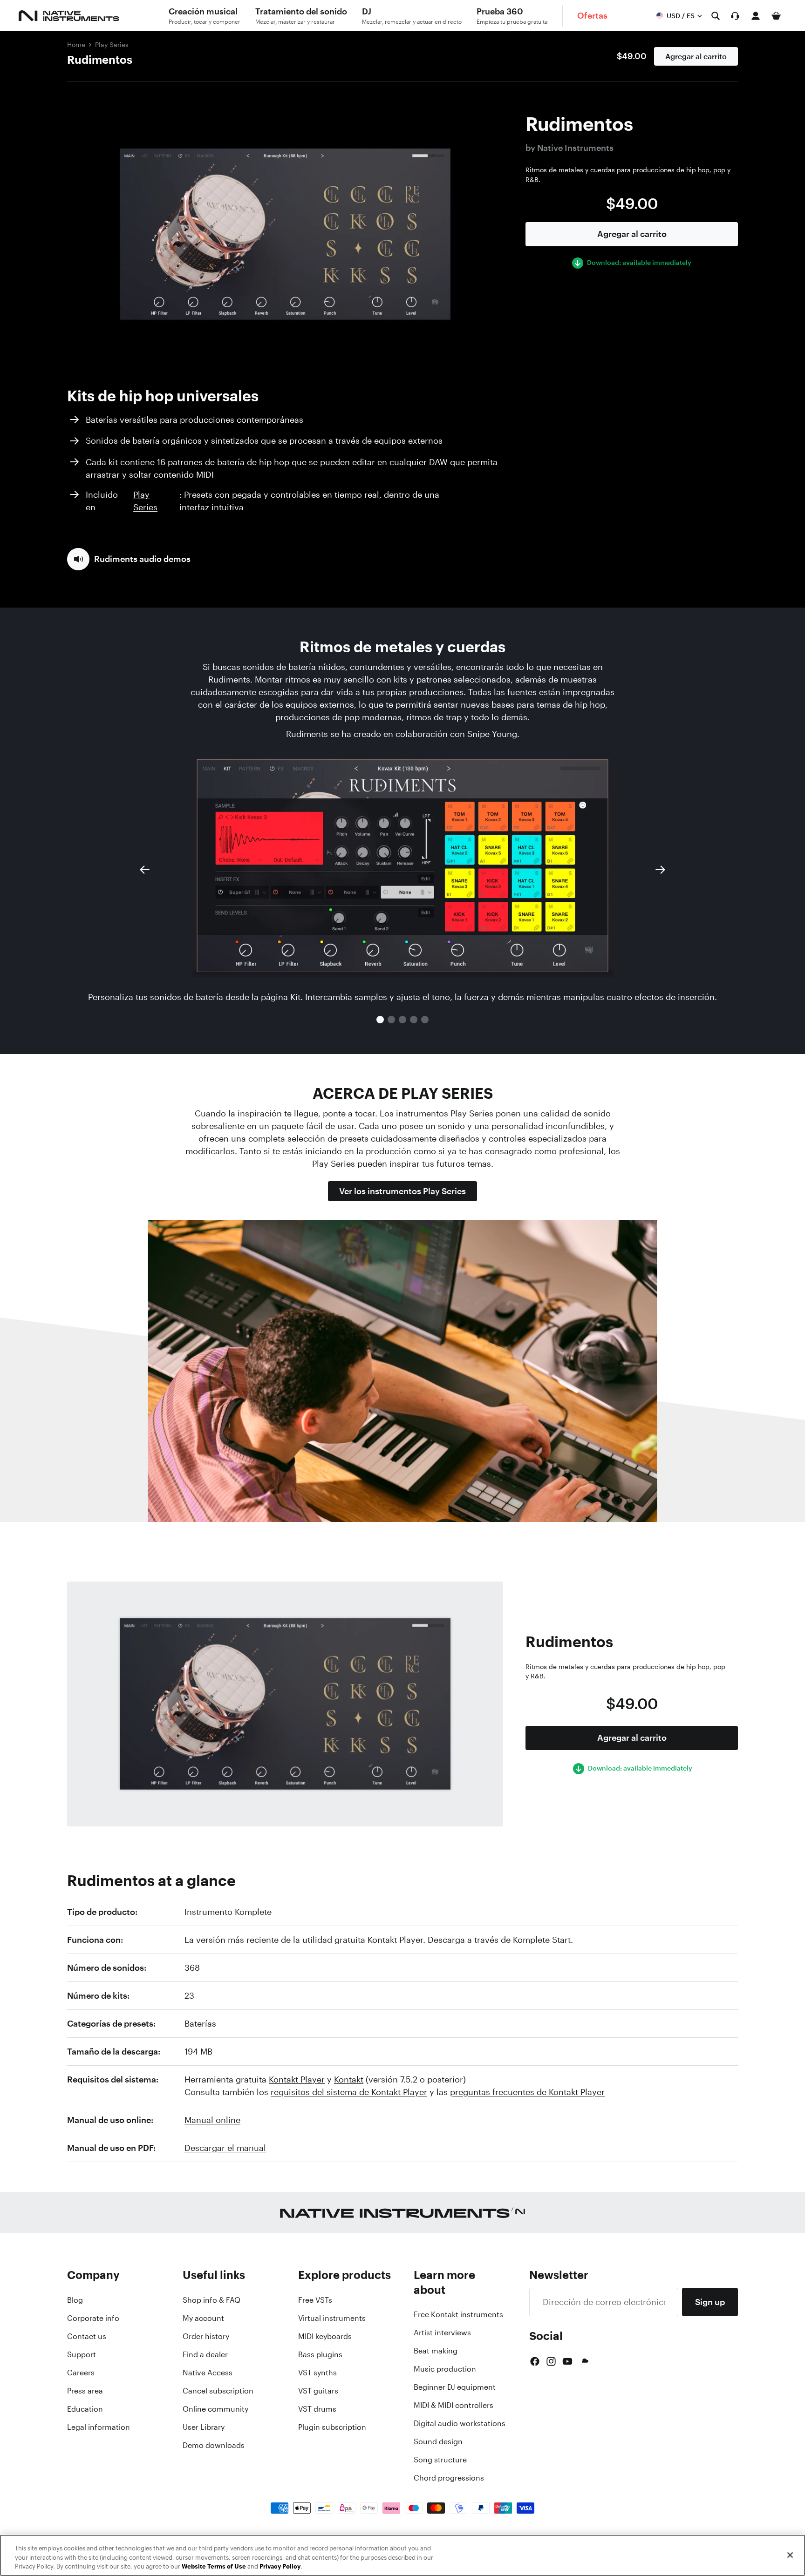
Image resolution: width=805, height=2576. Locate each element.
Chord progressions (449, 2478)
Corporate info (93, 2318)
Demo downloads (214, 2445)
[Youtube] (567, 2361)
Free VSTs (315, 2300)
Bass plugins (320, 2354)
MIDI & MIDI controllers (454, 2405)
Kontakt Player (395, 1940)
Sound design (438, 2441)
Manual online (212, 2120)
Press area (85, 2391)
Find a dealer (205, 2354)
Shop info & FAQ (211, 2300)
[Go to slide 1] (380, 1020)
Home (76, 44)
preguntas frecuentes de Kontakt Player (527, 2092)
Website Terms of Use (214, 2566)
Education (85, 2409)
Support (82, 2354)
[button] (129, 559)
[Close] (790, 2555)
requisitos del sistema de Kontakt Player (349, 2092)
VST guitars (318, 2391)
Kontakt (349, 2079)
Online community (215, 2409)
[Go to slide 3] (402, 1020)
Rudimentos (100, 60)
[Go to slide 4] (414, 1020)
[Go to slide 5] (425, 1020)
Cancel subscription (218, 2391)
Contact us (87, 2336)
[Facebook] (535, 2361)
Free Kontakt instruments (458, 2314)
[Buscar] (716, 16)
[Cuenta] (756, 16)
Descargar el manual (225, 2148)
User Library (204, 2427)
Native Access (208, 2373)
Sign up (710, 2302)
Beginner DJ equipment (455, 2387)
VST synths (317, 2373)
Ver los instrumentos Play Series (402, 1191)
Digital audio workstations (460, 2423)
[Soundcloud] (584, 2361)
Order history (206, 2336)
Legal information (99, 2427)
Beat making (436, 2351)
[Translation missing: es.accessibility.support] (735, 16)
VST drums (317, 2409)
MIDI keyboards (325, 2336)
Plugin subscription (332, 2427)
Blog (75, 2300)
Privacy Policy (280, 2566)
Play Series (112, 44)
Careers (81, 2373)
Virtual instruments (332, 2318)
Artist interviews (442, 2333)
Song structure (440, 2460)
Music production (445, 2369)
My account (203, 2318)
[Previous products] (144, 870)
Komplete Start (542, 1940)
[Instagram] (551, 2361)
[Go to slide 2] (391, 1020)
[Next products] (661, 870)
